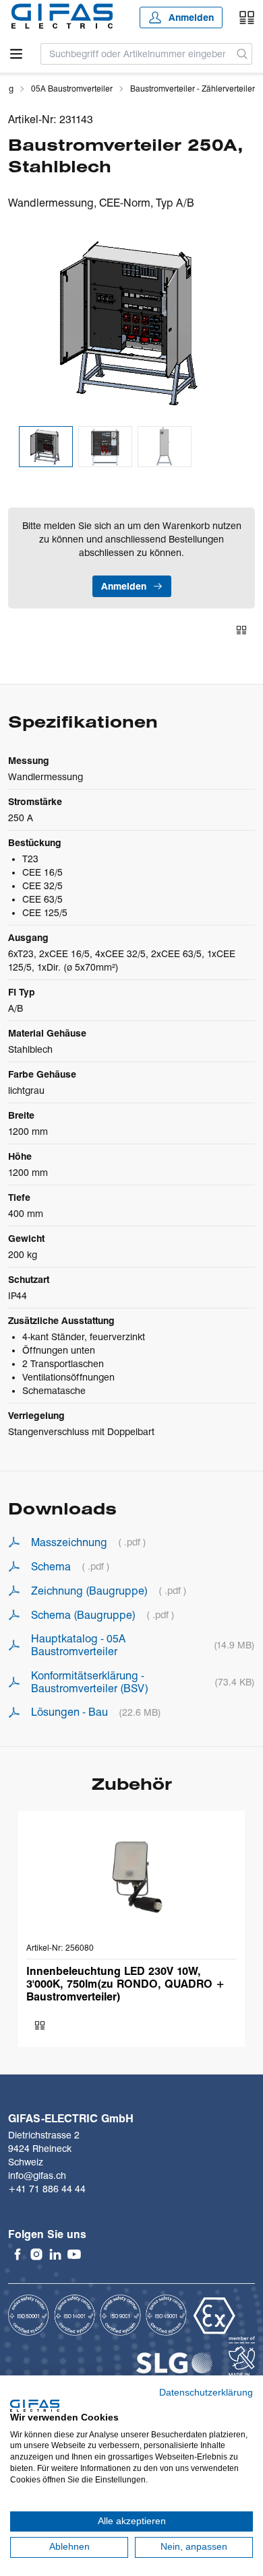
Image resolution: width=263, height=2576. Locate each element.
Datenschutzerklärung (206, 2393)
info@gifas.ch (37, 2175)
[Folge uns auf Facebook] (18, 2254)
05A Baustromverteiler (72, 89)
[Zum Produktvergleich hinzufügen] (241, 630)
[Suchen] (242, 54)
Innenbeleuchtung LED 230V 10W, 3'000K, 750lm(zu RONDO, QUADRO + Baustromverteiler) (125, 1984)
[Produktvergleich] (247, 18)
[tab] (46, 447)
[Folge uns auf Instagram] (36, 2254)
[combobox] (137, 54)
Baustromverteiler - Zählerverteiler (193, 89)
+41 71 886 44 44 (47, 2189)
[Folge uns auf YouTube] (74, 2254)
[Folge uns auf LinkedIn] (55, 2254)
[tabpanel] (131, 323)
